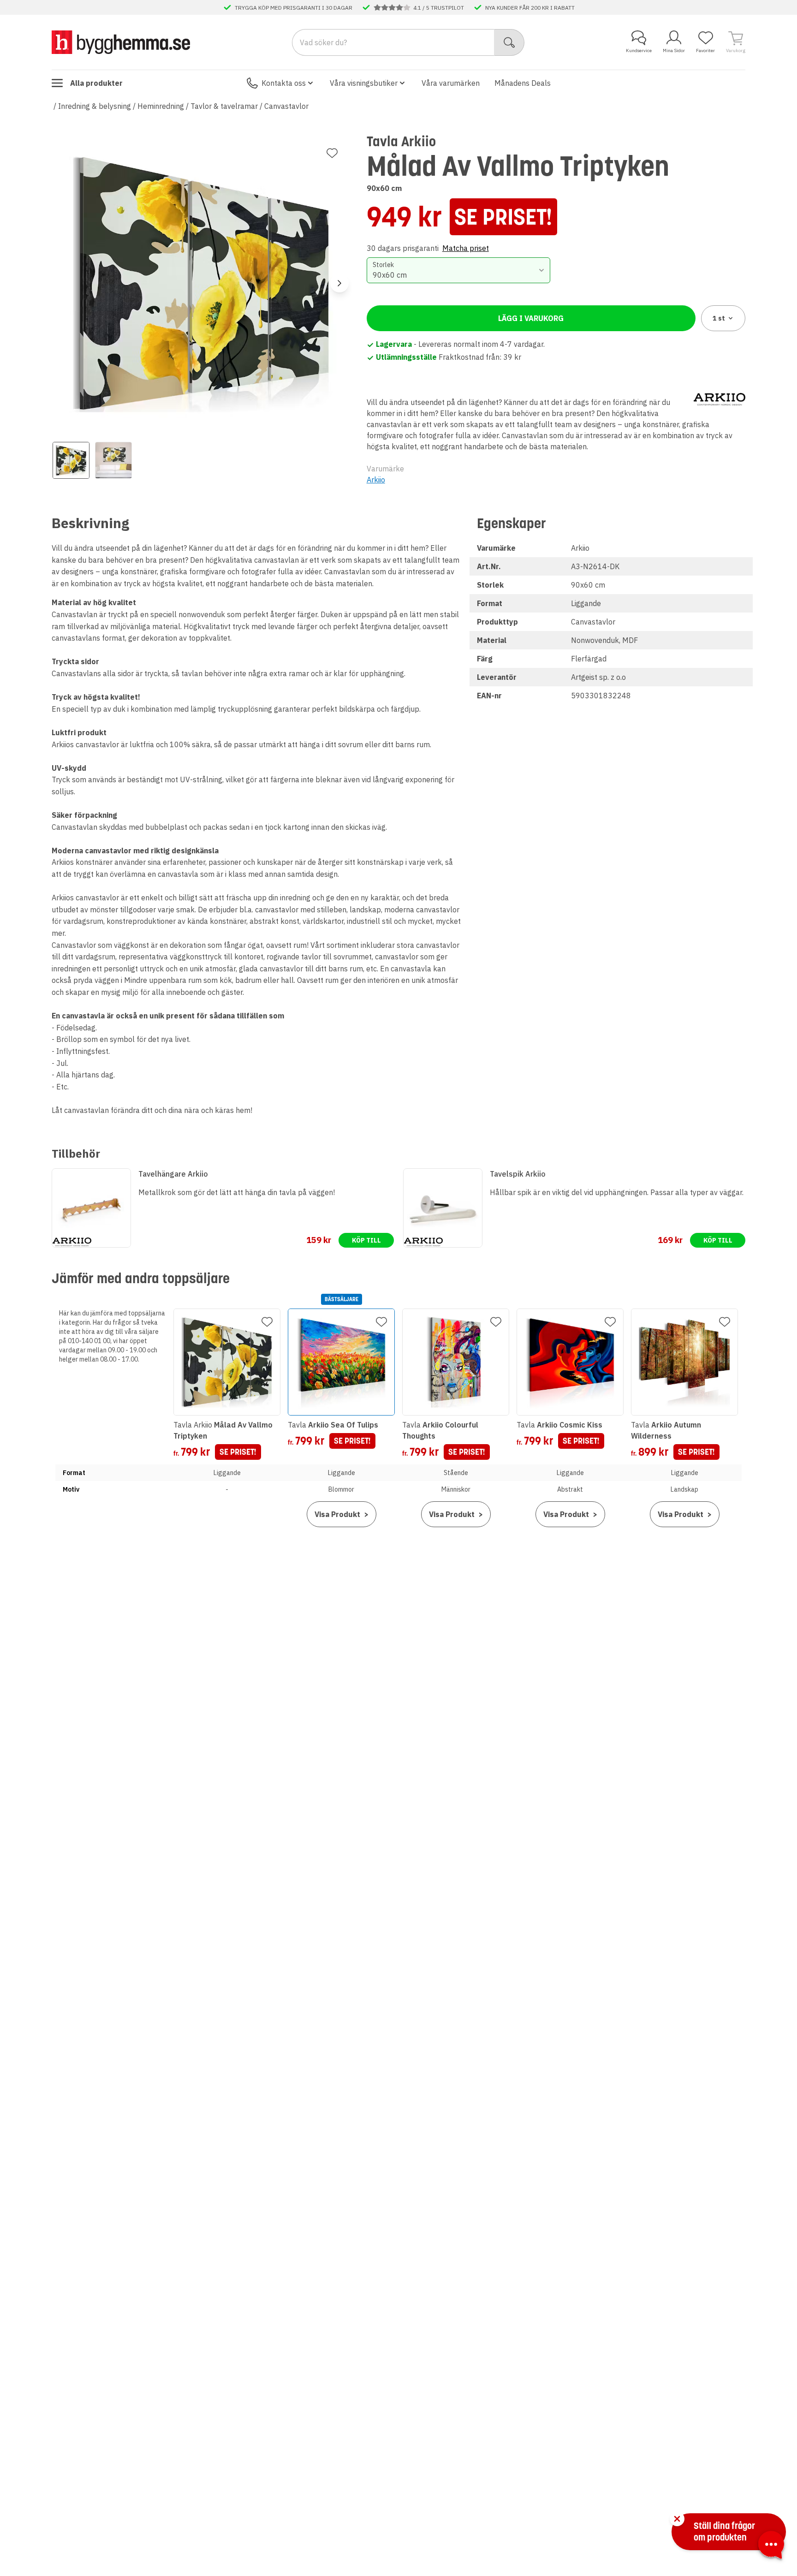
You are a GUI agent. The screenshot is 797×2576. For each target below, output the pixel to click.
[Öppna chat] (771, 2546)
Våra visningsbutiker (364, 83)
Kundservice (639, 51)
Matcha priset (466, 248)
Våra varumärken (451, 83)
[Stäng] (677, 2519)
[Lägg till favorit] (332, 153)
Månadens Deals (523, 83)
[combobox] (459, 270)
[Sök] (509, 42)
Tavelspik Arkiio (518, 1174)
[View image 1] (71, 460)
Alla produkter (96, 83)
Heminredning (161, 106)
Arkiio (376, 480)
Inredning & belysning (95, 106)
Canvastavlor (286, 106)
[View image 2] (113, 460)
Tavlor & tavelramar (224, 106)
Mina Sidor (674, 51)
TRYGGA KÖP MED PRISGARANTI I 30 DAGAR (294, 7)
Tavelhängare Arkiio (173, 1174)
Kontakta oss (284, 83)
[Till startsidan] (121, 42)
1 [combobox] (719, 318)
